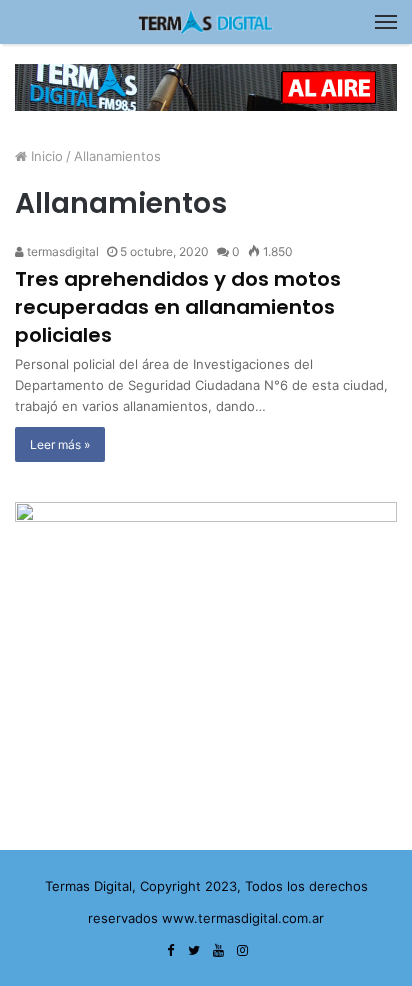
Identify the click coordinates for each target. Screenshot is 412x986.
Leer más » (60, 444)
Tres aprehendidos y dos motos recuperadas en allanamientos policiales (178, 307)
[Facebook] (170, 951)
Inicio (45, 156)
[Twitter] (194, 951)
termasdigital (61, 251)
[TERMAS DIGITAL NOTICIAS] (206, 22)
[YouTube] (218, 951)
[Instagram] (242, 951)
